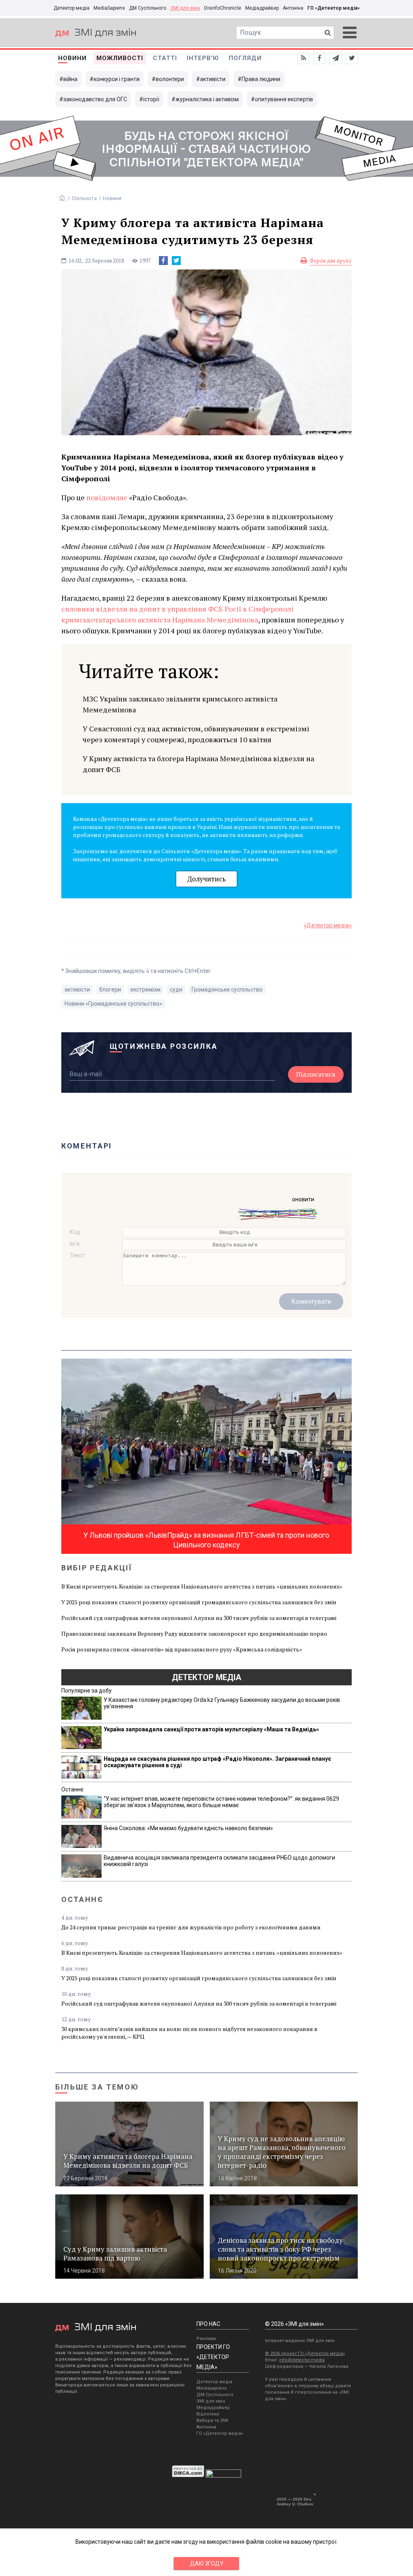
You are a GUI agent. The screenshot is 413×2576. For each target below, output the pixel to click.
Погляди (245, 58)
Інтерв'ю (203, 58)
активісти (213, 79)
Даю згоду (207, 2563)
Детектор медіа (72, 8)
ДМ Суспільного (148, 8)
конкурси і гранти (117, 79)
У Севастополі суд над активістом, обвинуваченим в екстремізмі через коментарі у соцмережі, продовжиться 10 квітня (196, 734)
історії (151, 99)
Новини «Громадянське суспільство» (113, 1004)
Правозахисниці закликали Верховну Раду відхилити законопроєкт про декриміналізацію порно (194, 1633)
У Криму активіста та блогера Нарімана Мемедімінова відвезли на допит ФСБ (198, 764)
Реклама (206, 2339)
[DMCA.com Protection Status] (188, 2476)
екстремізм (145, 989)
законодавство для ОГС (95, 99)
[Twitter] (176, 261)
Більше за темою (97, 2087)
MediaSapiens (109, 8)
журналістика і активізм (207, 99)
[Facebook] (163, 261)
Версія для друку (331, 261)
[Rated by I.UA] (223, 2476)
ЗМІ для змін (185, 8)
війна (70, 79)
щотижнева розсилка (164, 1046)
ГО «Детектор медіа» (334, 8)
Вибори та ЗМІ (212, 2420)
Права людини (261, 79)
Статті (165, 58)
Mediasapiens (212, 2388)
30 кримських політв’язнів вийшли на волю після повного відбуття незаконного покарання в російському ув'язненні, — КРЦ (189, 2033)
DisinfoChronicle (223, 8)
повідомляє (107, 497)
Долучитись (206, 879)
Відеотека (208, 2414)
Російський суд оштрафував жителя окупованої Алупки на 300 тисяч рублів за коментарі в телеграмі (199, 1618)
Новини (72, 58)
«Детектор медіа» (328, 925)
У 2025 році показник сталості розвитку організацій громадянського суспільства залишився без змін (199, 1602)
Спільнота (84, 198)
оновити (303, 1199)
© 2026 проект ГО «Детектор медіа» (305, 2354)
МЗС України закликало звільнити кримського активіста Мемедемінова (180, 704)
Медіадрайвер (262, 8)
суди (176, 989)
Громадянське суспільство (227, 989)
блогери (110, 989)
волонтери (170, 79)
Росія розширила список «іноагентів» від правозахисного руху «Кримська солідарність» (182, 1649)
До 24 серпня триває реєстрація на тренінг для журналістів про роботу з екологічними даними (191, 1927)
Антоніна (293, 8)
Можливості (120, 58)
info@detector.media (302, 2360)
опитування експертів (284, 99)
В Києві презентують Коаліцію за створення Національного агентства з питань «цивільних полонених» (202, 1586)
